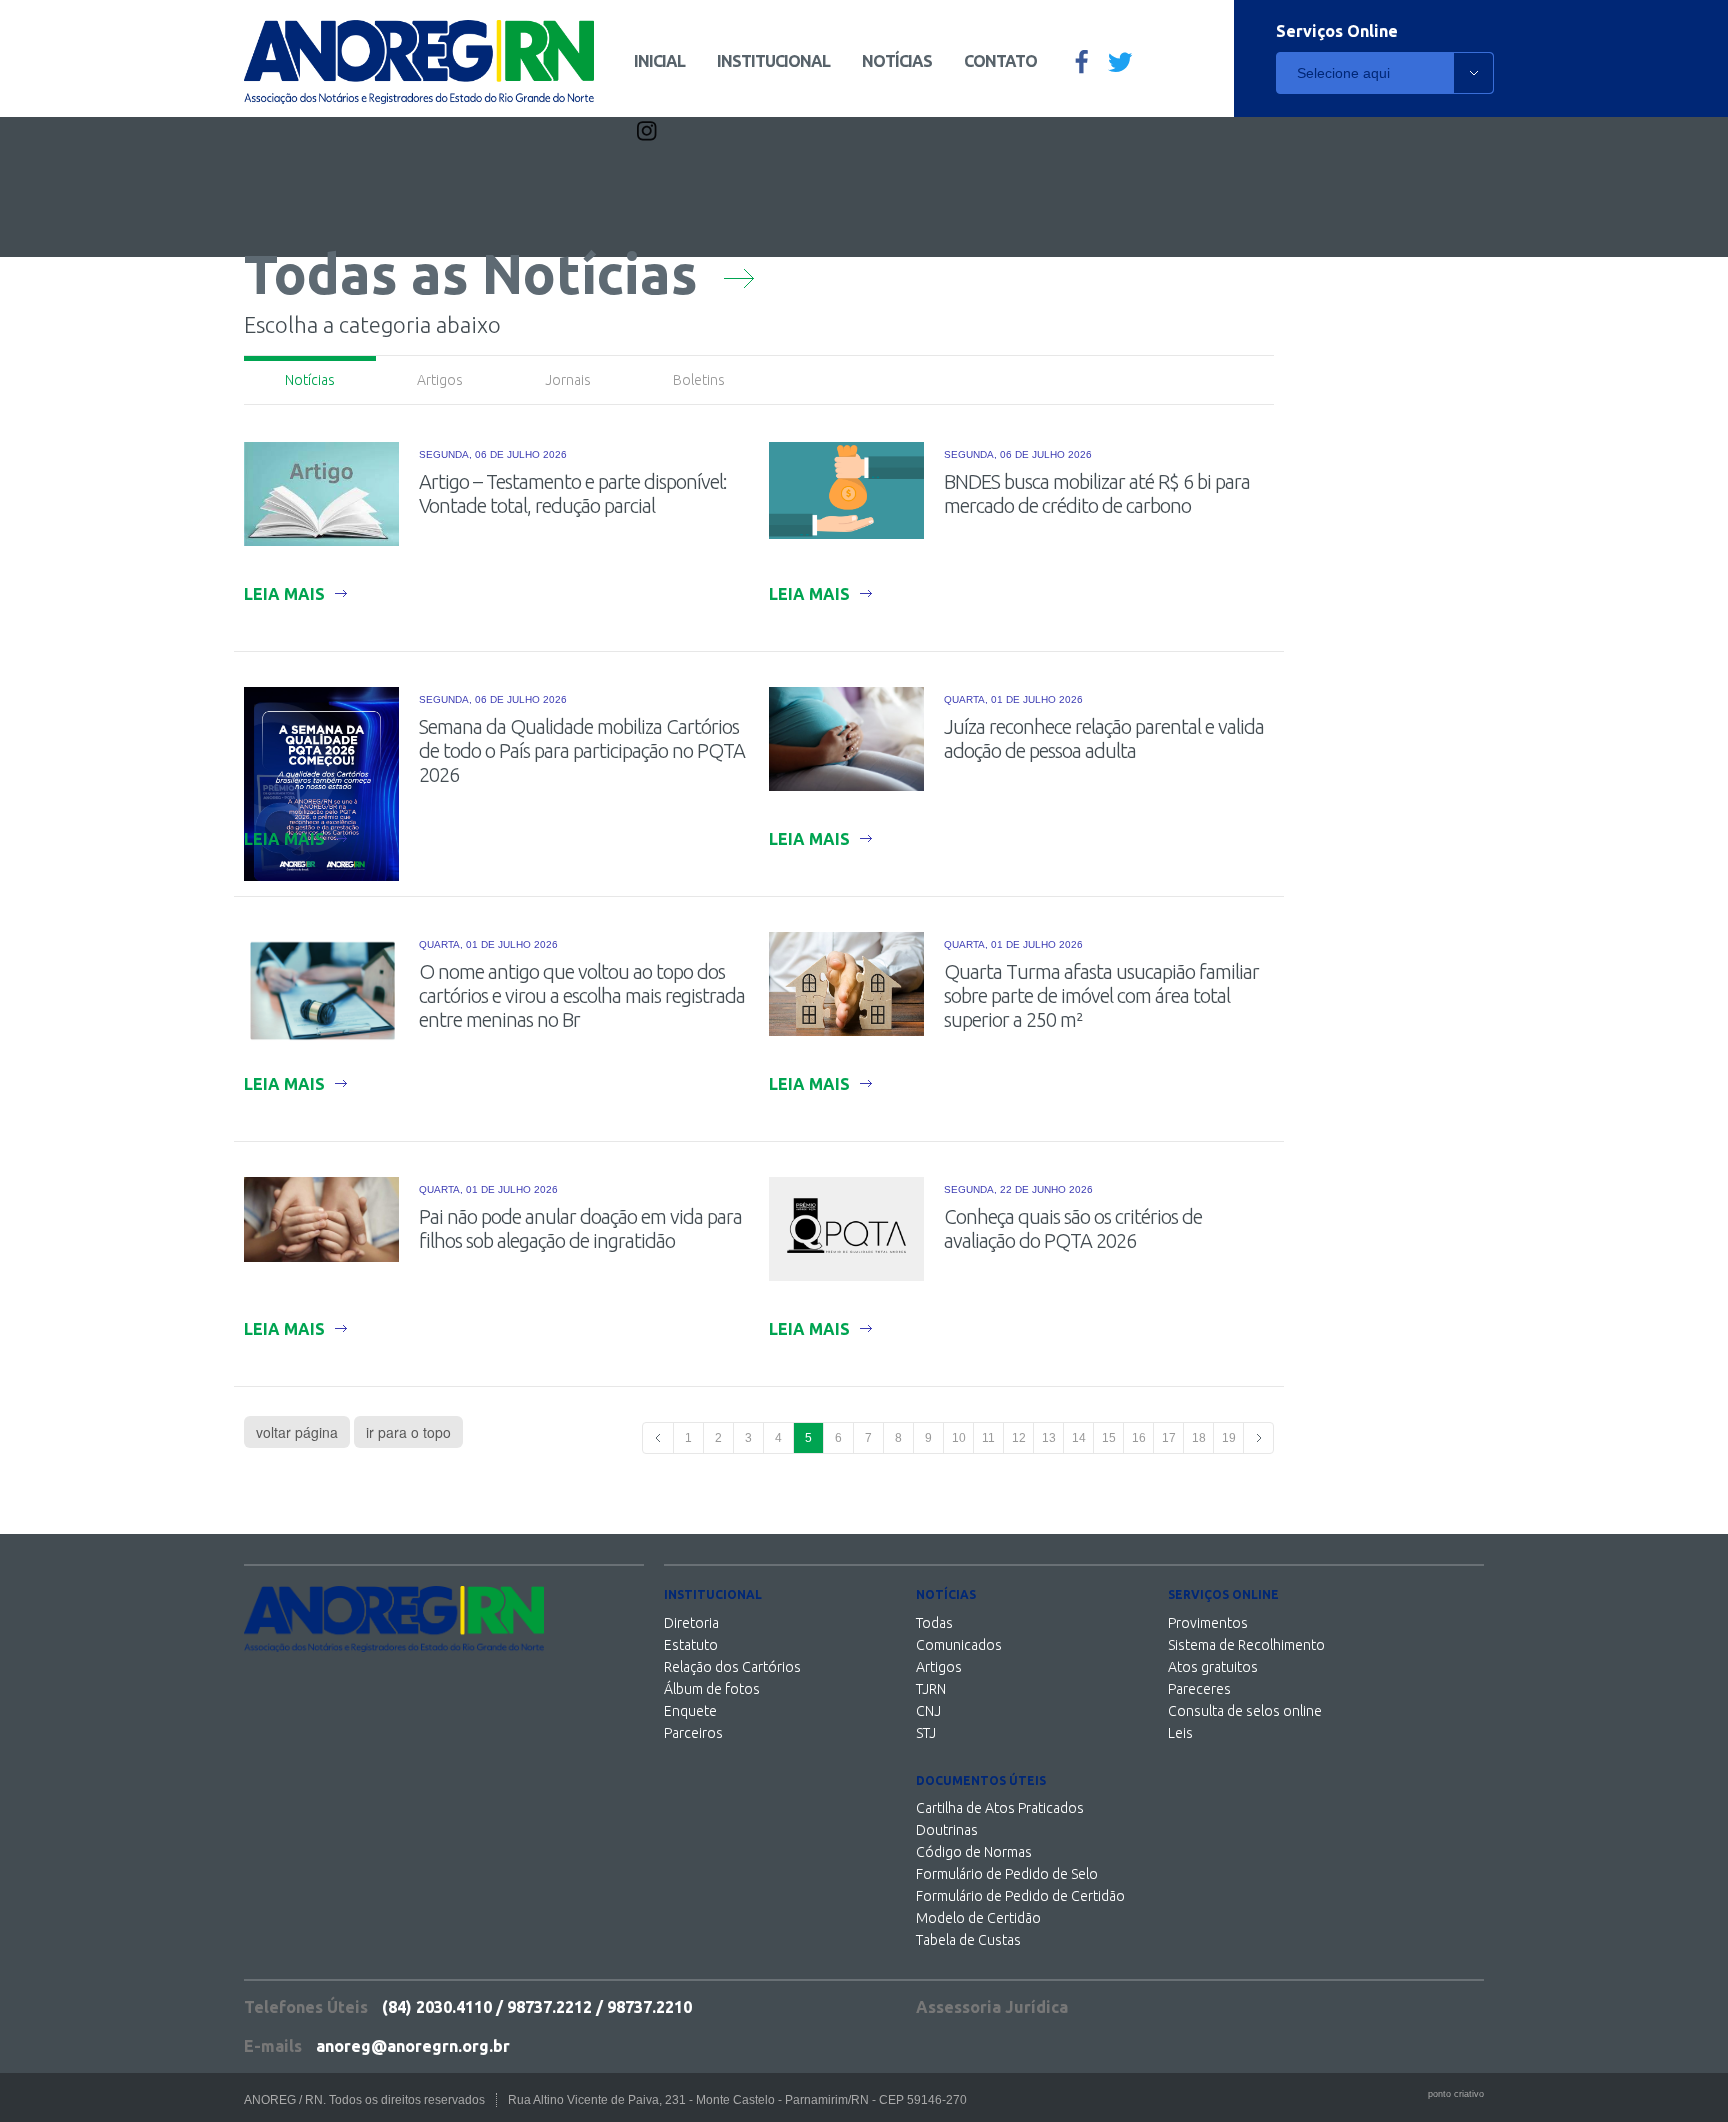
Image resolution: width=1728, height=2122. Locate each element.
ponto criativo (1456, 2094)
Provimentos (1208, 1623)
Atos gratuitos (1213, 1667)
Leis (1180, 1733)
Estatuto (691, 1645)
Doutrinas (947, 1830)
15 (1109, 1438)
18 (1199, 1438)
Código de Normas (974, 1852)
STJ (926, 1733)
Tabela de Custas (968, 1940)
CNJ (928, 1711)
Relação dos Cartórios (732, 1667)
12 (1019, 1438)
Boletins (699, 380)
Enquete (690, 1711)
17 (1169, 1438)
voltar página (297, 1432)
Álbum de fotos (712, 1689)
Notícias (310, 380)
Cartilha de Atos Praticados (1000, 1808)
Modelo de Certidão (978, 1918)
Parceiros (693, 1733)
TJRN (931, 1689)
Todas (934, 1623)
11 (988, 1438)
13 (1049, 1438)
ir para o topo (408, 1432)
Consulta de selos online (1245, 1711)
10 (959, 1438)
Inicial (659, 61)
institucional (773, 61)
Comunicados (959, 1645)
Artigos (440, 380)
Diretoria (691, 1623)
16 (1139, 1438)
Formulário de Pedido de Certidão (1020, 1896)
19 (1229, 1438)
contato (1000, 61)
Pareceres (1199, 1689)
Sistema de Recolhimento (1246, 1645)
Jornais (568, 380)
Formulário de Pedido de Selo (1007, 1874)
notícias (897, 61)
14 (1079, 1438)
